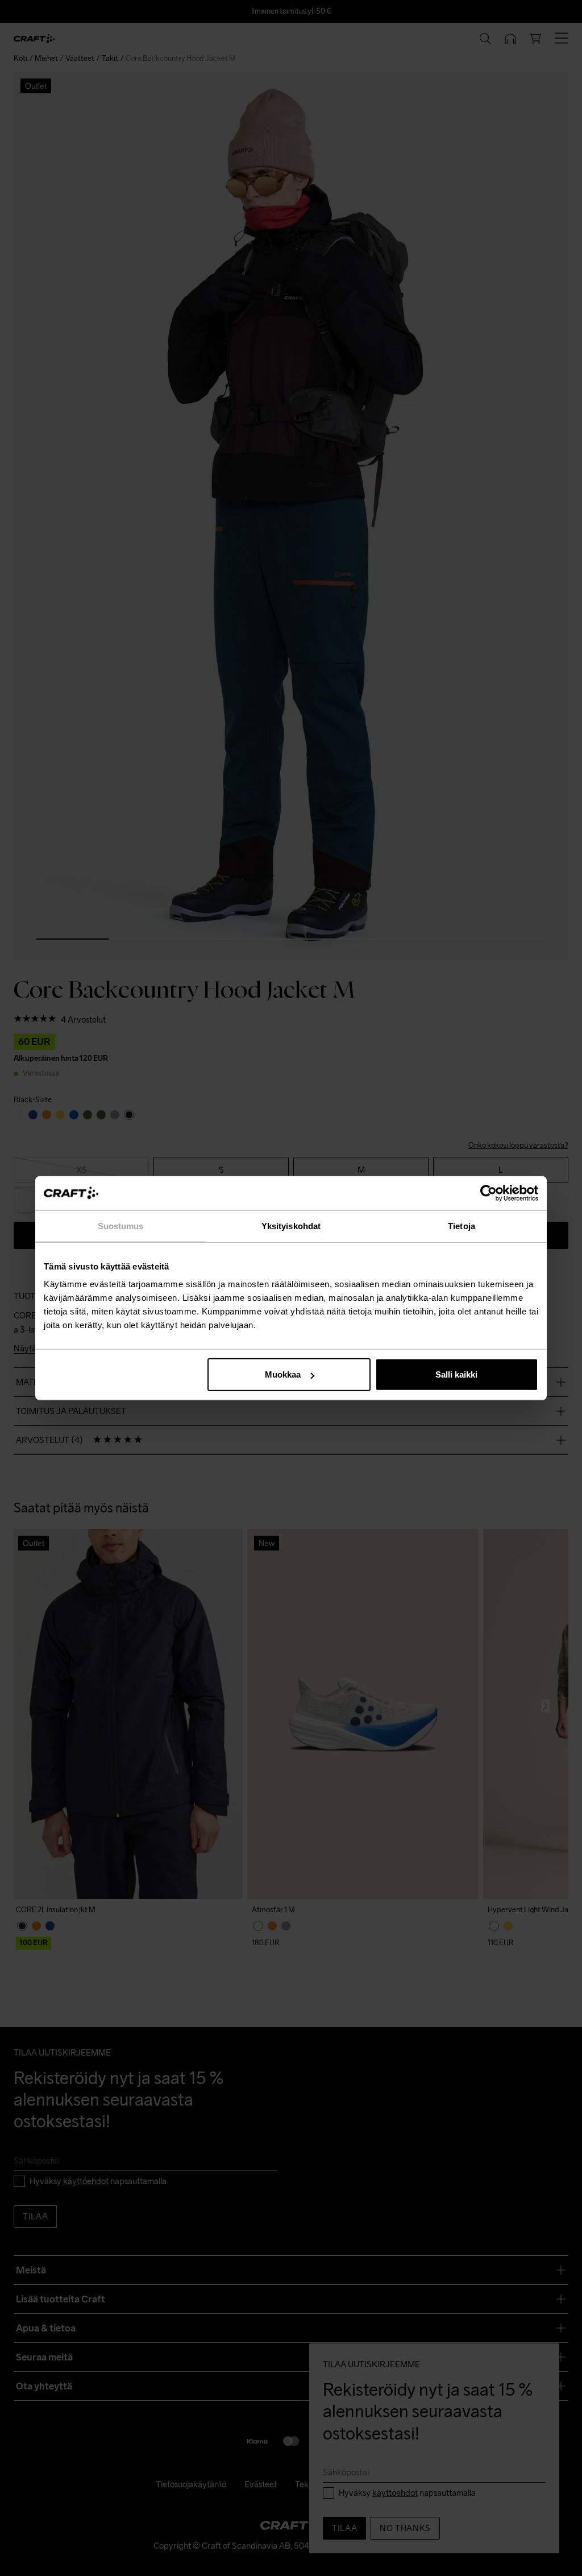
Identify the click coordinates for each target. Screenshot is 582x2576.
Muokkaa (283, 1374)
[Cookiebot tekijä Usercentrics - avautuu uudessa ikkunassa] (489, 1193)
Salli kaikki (456, 1374)
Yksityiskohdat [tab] (291, 1225)
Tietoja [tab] (462, 1225)
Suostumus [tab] (121, 1225)
